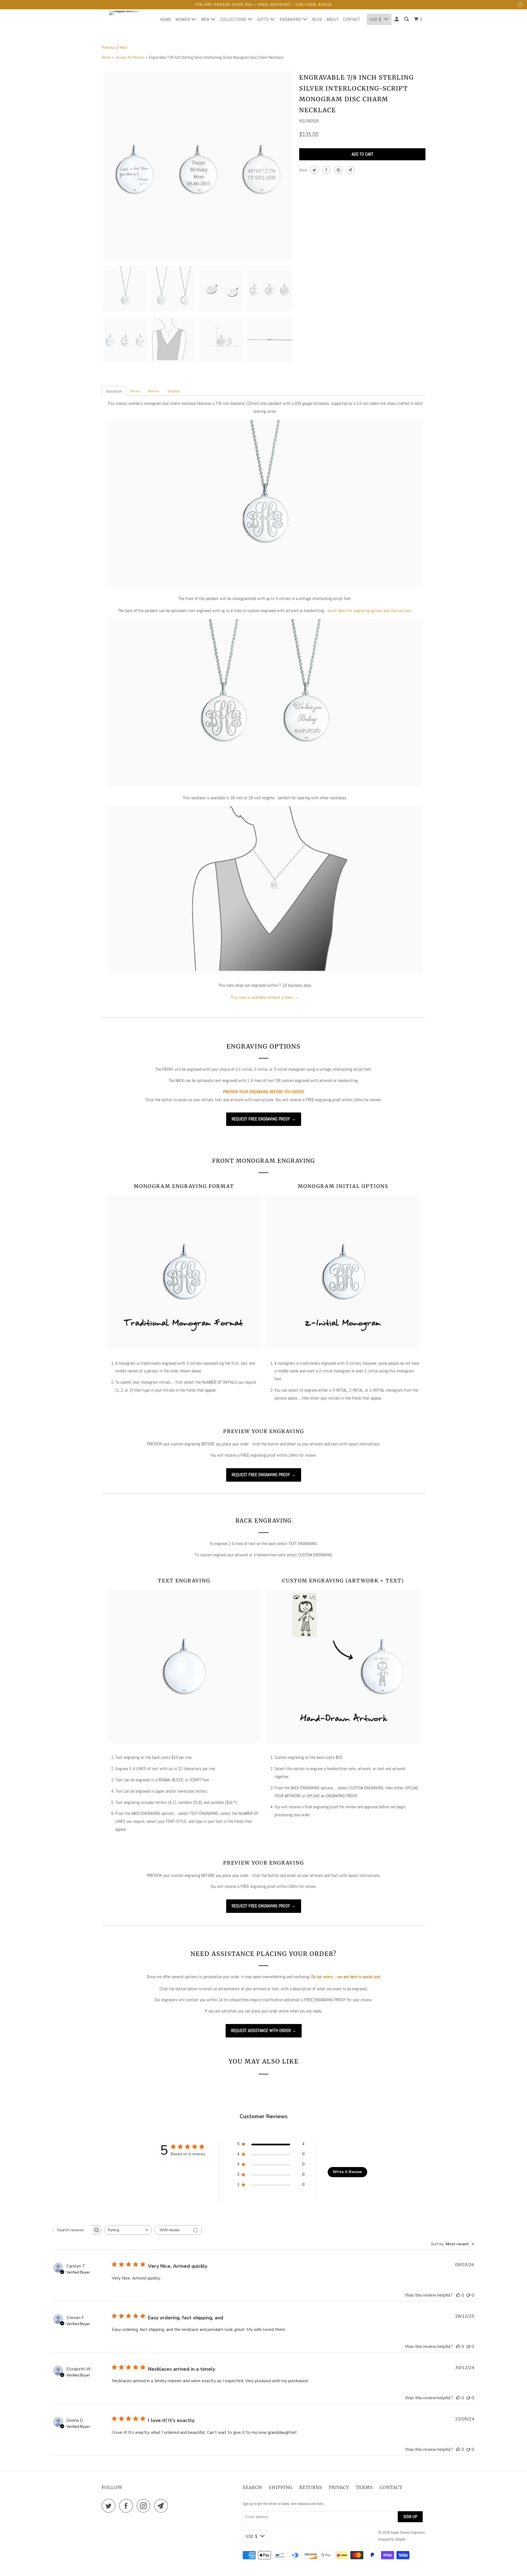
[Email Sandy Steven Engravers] (162, 2506)
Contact (352, 19)
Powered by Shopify (392, 2539)
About (333, 19)
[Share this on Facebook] (326, 170)
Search (252, 2487)
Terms (364, 2487)
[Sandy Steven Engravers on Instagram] (145, 2506)
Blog (317, 19)
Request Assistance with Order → (264, 2030)
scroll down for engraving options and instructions (369, 611)
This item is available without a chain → (265, 997)
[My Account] (397, 19)
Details (135, 391)
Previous (109, 47)
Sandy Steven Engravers (408, 2532)
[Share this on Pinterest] (338, 170)
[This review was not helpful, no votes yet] (468, 2295)
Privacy (339, 2487)
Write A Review (347, 2172)
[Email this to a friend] (350, 170)
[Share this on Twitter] (314, 170)
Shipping (173, 391)
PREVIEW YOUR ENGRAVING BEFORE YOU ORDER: (264, 1092)
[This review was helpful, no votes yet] (458, 2295)
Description (114, 391)
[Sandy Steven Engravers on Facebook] (127, 2506)
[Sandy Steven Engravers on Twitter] (110, 2506)
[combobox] (128, 2230)
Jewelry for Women (130, 57)
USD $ (375, 19)
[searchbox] (72, 2230)
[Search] (407, 19)
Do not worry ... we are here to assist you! (346, 1977)
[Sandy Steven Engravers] (126, 19)
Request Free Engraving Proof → (264, 1119)
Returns (154, 391)
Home (166, 19)
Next (123, 47)
